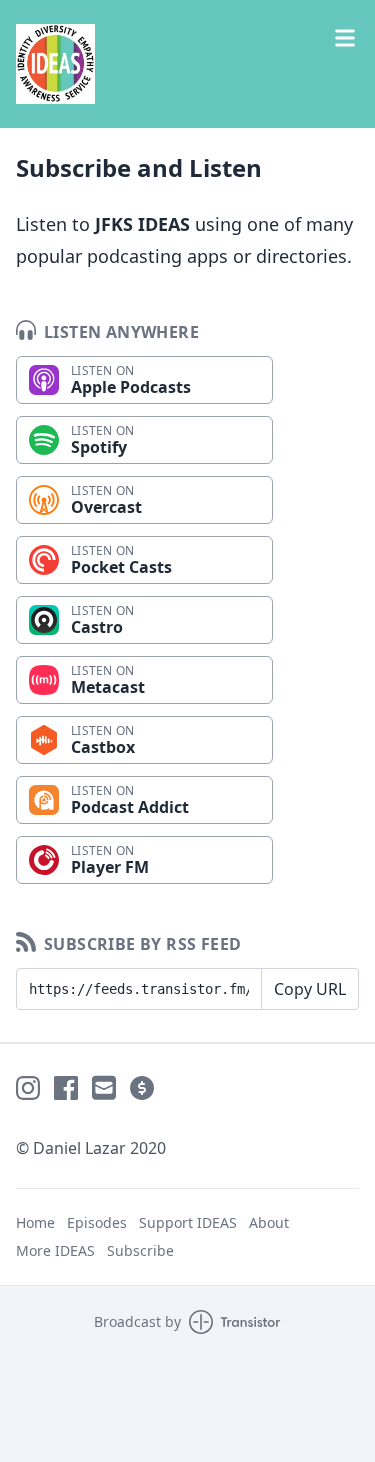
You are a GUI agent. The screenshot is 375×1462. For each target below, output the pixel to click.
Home (35, 1222)
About (269, 1222)
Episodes (97, 1222)
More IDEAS (55, 1250)
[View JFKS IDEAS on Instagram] (28, 1088)
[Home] (187, 64)
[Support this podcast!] (142, 1088)
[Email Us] (104, 1088)
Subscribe (140, 1250)
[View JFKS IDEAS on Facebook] (66, 1088)
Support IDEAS (188, 1222)
